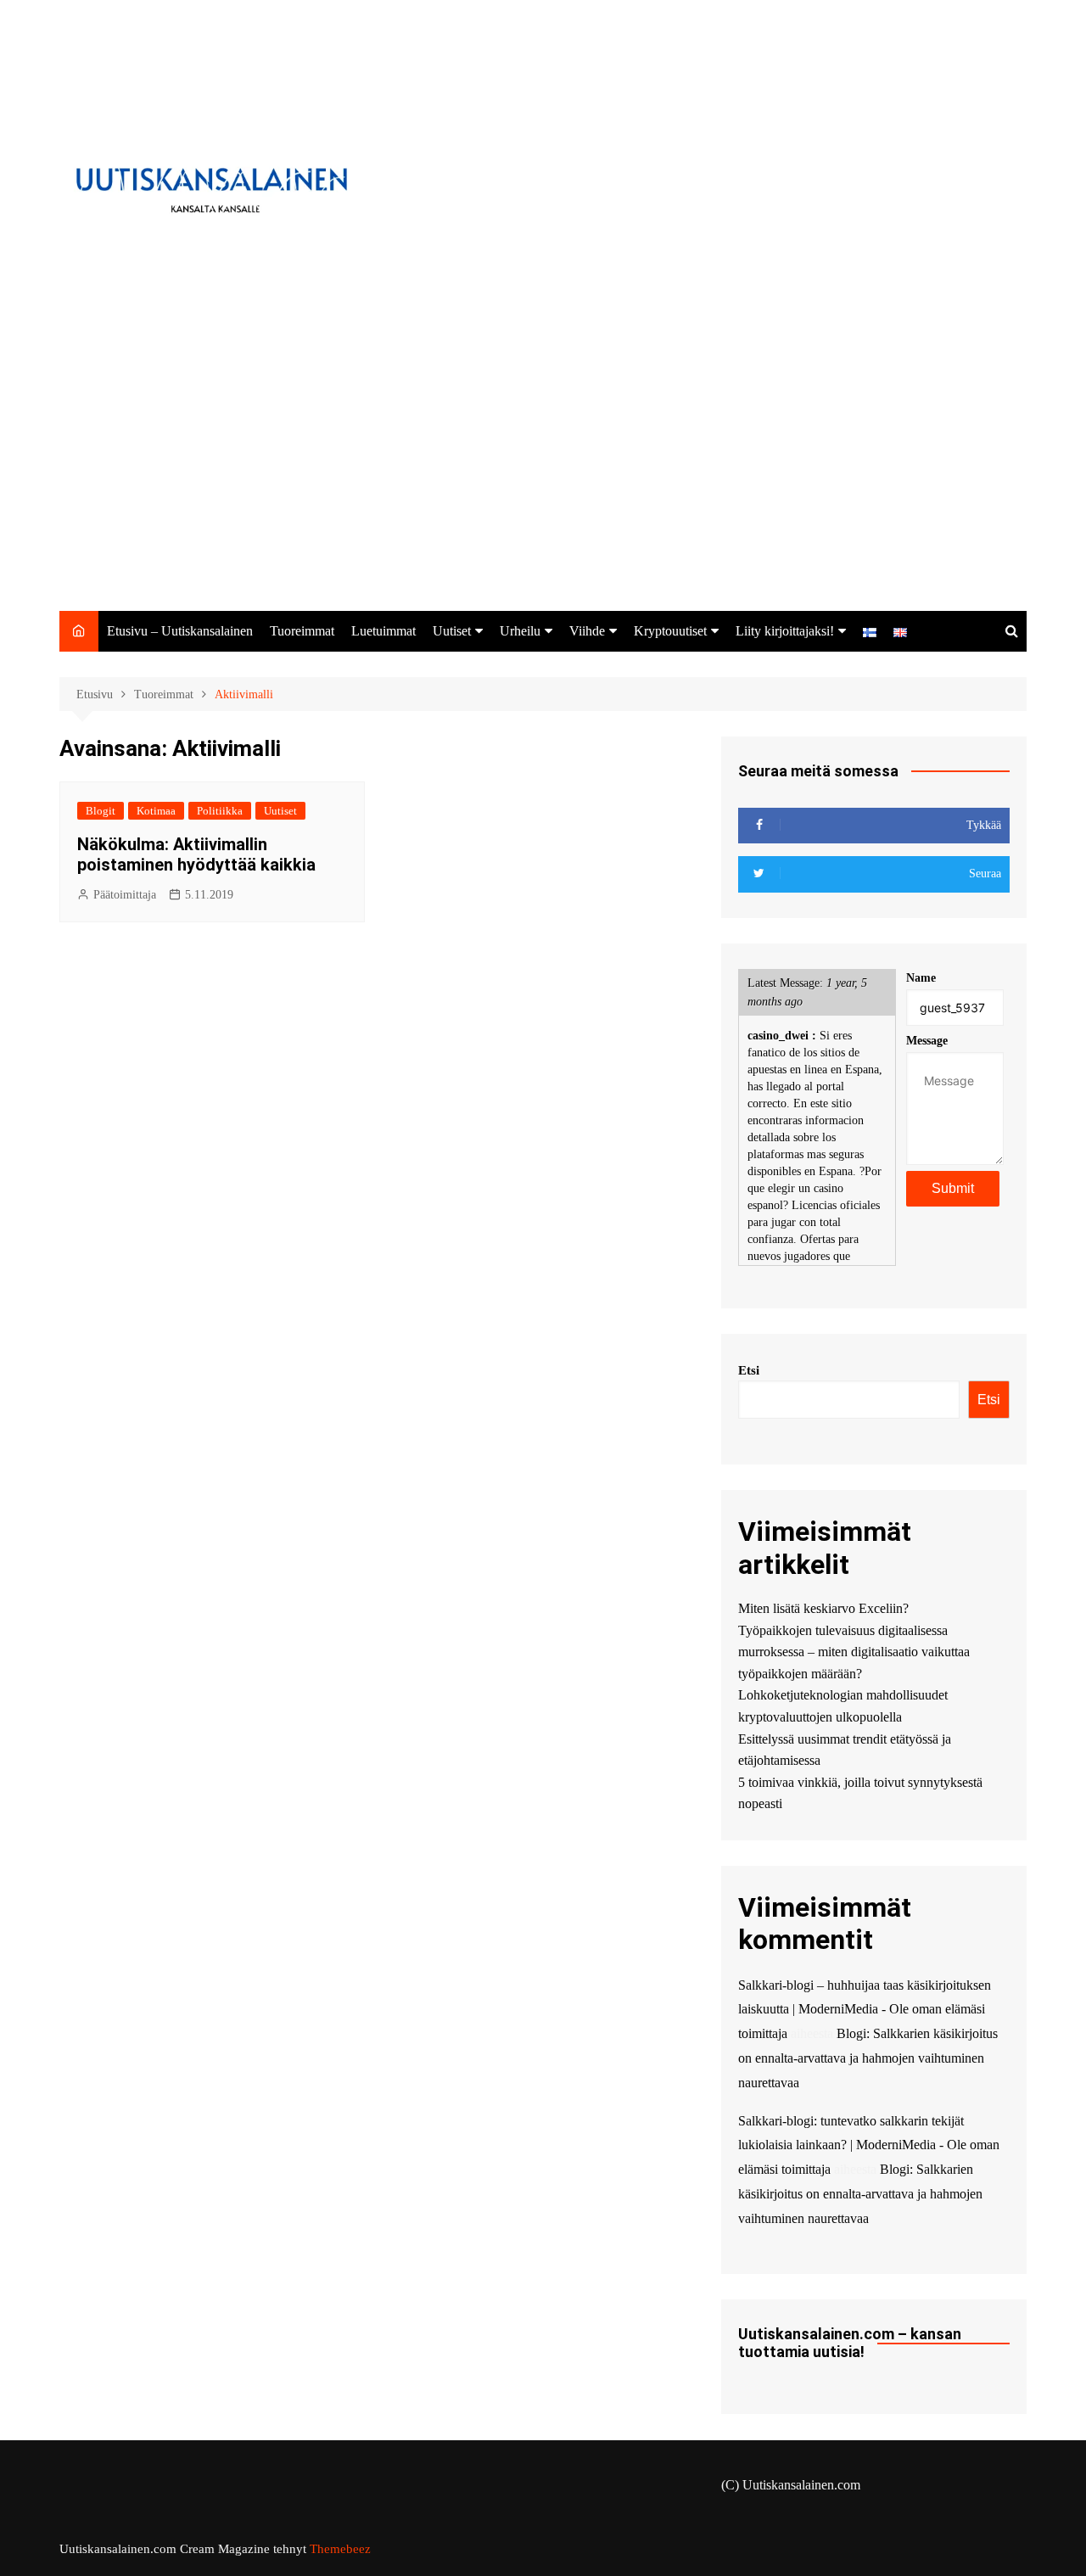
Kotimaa (156, 811)
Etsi (749, 1370)
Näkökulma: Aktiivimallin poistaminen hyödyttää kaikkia (196, 854)
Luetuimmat (383, 631)
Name (921, 978)
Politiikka (220, 811)
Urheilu (520, 631)
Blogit (101, 811)
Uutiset (452, 631)
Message (927, 1041)
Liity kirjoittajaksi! (785, 631)
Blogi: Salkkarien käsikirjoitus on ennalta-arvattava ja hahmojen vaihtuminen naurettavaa (868, 2058)
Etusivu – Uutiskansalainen (180, 631)
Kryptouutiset (670, 631)
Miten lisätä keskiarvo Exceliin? (823, 1608)
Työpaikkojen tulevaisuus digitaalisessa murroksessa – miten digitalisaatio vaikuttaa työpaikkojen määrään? (854, 1652)
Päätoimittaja (125, 895)
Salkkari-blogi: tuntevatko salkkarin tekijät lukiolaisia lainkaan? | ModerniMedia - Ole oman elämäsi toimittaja (869, 2145)
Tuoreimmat (302, 631)
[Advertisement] (543, 484)
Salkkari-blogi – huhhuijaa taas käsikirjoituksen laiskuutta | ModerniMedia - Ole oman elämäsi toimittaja (865, 2010)
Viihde (587, 631)
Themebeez (340, 2549)
